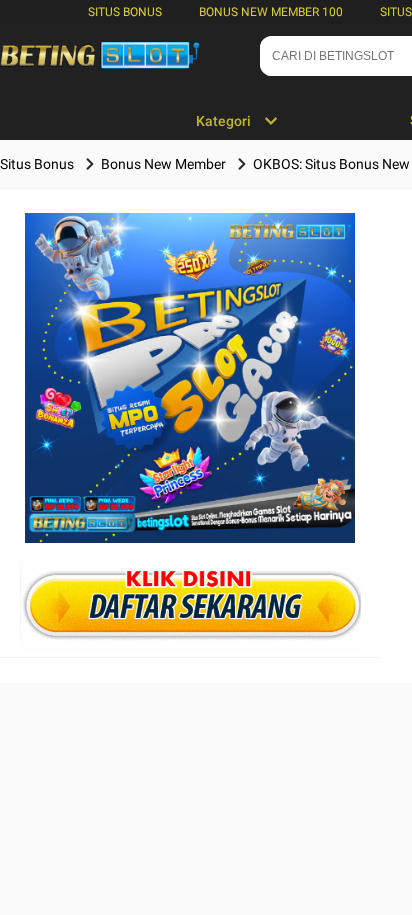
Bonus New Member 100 (271, 12)
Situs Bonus (125, 12)
